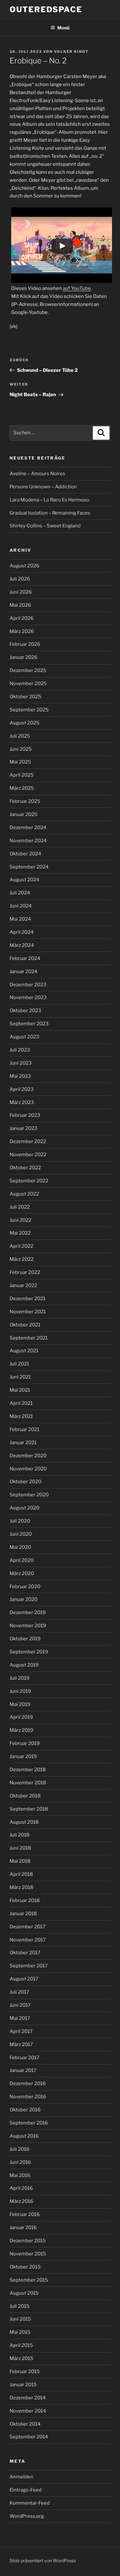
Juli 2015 (20, 2306)
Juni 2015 (20, 2319)
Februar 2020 (25, 1587)
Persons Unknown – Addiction (43, 487)
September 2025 (29, 710)
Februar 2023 (25, 1115)
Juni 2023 (21, 1063)
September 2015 (29, 2280)
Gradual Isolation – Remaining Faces (50, 513)
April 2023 (22, 1089)
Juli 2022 (20, 1207)
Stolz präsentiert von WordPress (43, 2560)
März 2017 (21, 2044)
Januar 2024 (24, 972)
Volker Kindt (71, 52)
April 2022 (21, 1246)
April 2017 (21, 2031)
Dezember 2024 (28, 828)
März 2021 (21, 1416)
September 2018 (29, 1809)
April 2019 (21, 1717)
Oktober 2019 (25, 1639)
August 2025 (24, 723)
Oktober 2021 (25, 1325)
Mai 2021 (20, 1390)
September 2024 (29, 867)
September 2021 (29, 1338)
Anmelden (21, 2477)
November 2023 (28, 997)
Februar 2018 (25, 1900)
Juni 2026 (21, 592)
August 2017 (24, 1979)
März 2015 (21, 2358)
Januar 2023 (24, 1128)
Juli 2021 (19, 1364)
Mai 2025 (20, 762)
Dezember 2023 (28, 985)
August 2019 (24, 1665)
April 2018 (21, 1874)
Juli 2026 (20, 579)
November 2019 (28, 1626)
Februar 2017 (24, 2058)
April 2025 (22, 775)
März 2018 (21, 1887)
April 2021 (21, 1403)
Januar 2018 (23, 1914)
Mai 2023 (20, 1076)
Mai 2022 (20, 1233)
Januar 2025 (24, 814)
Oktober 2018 (25, 1796)
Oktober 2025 (25, 697)
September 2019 (29, 1652)
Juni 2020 (21, 1534)
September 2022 (29, 1181)
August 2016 (24, 2136)
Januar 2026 (24, 657)
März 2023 (22, 1102)
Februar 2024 (25, 958)
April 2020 (22, 1560)
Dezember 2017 (28, 1927)
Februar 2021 (24, 1429)
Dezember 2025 (28, 670)
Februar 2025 (25, 801)
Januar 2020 (24, 1599)
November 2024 (28, 841)
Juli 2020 (20, 1521)
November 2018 (28, 1783)
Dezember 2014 (28, 2398)
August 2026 (24, 566)
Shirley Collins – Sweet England (45, 526)
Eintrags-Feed (26, 2490)
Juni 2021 (20, 1377)
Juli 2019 (20, 1678)
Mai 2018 (20, 1861)
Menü (63, 28)
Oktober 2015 (25, 2267)
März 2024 (22, 945)
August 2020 (24, 1508)
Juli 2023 (20, 1050)
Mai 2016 (20, 2175)
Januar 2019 (23, 1756)
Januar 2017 (23, 2070)
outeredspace (46, 9)
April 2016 (21, 2188)
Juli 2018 (20, 1835)
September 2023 (29, 1024)
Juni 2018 (20, 1848)
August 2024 (24, 880)
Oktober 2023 (25, 1011)
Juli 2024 (20, 893)
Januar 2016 (23, 2228)
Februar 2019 (25, 1743)
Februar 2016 (25, 2214)
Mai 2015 (20, 2332)
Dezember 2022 (28, 1141)
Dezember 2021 (28, 1299)
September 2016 (29, 2123)
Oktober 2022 (25, 1168)
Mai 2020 (20, 1547)
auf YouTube (77, 288)
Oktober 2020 (25, 1482)
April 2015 (21, 2345)
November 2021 (28, 1312)
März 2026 (22, 631)
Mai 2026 (20, 605)
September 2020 (29, 1495)
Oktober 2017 (25, 1953)
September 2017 (29, 1966)
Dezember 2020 (28, 1456)
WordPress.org (27, 2516)
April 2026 (22, 618)
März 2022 (22, 1259)
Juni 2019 (20, 1691)
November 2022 (28, 1155)
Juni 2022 (20, 1220)
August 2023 (24, 1037)
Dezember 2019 (28, 1612)
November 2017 (28, 1940)
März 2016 (21, 2201)
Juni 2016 (20, 2162)
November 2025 (28, 684)
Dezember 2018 (28, 1770)
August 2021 (24, 1351)
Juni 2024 (21, 906)
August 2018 (24, 1822)
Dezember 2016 (28, 2084)
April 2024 (22, 932)
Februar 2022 (25, 1272)
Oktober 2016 (25, 2110)
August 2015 (24, 2293)
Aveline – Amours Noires (37, 474)
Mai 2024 (20, 919)
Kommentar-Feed (30, 2503)
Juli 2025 (20, 736)
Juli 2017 (19, 1992)
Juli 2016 (20, 2149)
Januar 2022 (23, 1285)
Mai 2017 (20, 2018)
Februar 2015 (25, 2372)
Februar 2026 (25, 644)
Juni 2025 (21, 749)
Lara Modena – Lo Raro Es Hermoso (49, 500)
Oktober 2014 (25, 2424)
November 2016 (28, 2097)
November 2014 (28, 2411)
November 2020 (28, 1469)
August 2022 (24, 1194)
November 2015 (28, 2254)
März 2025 (22, 788)
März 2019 (21, 1730)
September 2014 (29, 2437)
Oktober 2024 (25, 854)
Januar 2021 (23, 1443)
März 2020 (22, 1573)
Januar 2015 (23, 2385)
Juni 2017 (20, 2005)
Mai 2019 (20, 1704)
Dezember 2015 (28, 2241)
